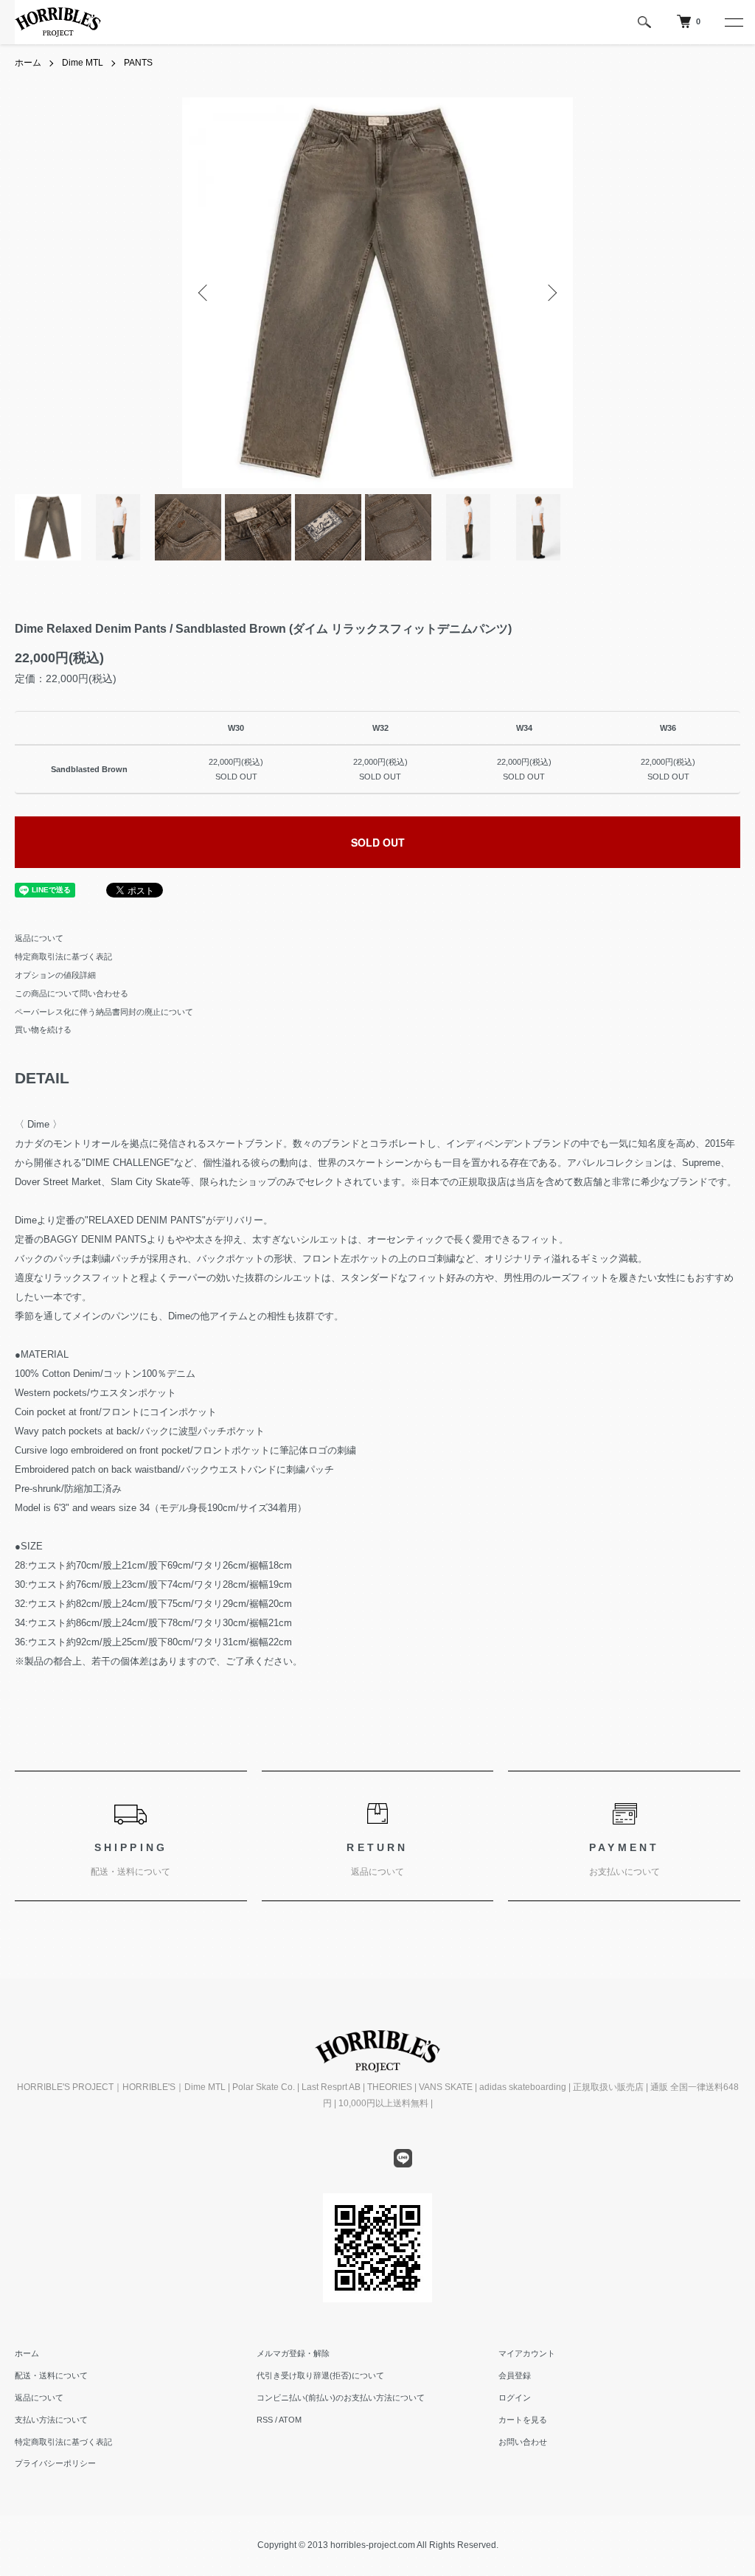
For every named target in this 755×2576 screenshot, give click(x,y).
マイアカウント (527, 2353)
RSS (265, 2420)
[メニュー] (733, 22)
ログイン (515, 2398)
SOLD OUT (378, 842)
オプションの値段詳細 (55, 975)
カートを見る (523, 2420)
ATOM (290, 2420)
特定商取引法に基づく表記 (63, 957)
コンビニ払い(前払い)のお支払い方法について (341, 2398)
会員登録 (515, 2375)
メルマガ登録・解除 (293, 2353)
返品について (39, 938)
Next (551, 293)
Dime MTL (83, 63)
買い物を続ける (43, 1030)
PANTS (138, 63)
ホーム (28, 63)
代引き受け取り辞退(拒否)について (320, 2375)
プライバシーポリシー (55, 2463)
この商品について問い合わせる (72, 993)
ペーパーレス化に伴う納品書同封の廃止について (104, 1012)
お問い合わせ (523, 2442)
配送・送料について (51, 2375)
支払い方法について (51, 2420)
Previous (204, 293)
